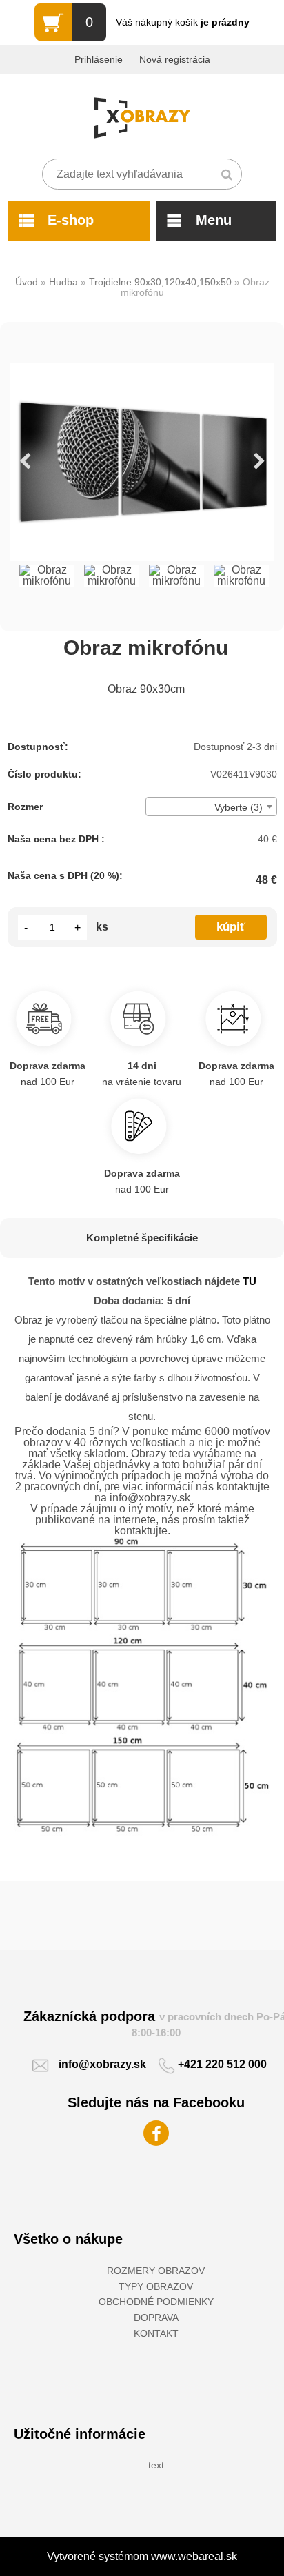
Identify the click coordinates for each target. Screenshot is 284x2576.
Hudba (63, 282)
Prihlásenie (99, 59)
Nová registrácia (175, 59)
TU (250, 1281)
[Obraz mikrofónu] (142, 462)
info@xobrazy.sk (102, 2064)
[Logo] (142, 118)
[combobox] (211, 807)
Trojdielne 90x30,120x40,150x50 (160, 282)
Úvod (27, 282)
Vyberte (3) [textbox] (239, 807)
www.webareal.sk (194, 2556)
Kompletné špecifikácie (142, 1238)
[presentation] (25, 462)
